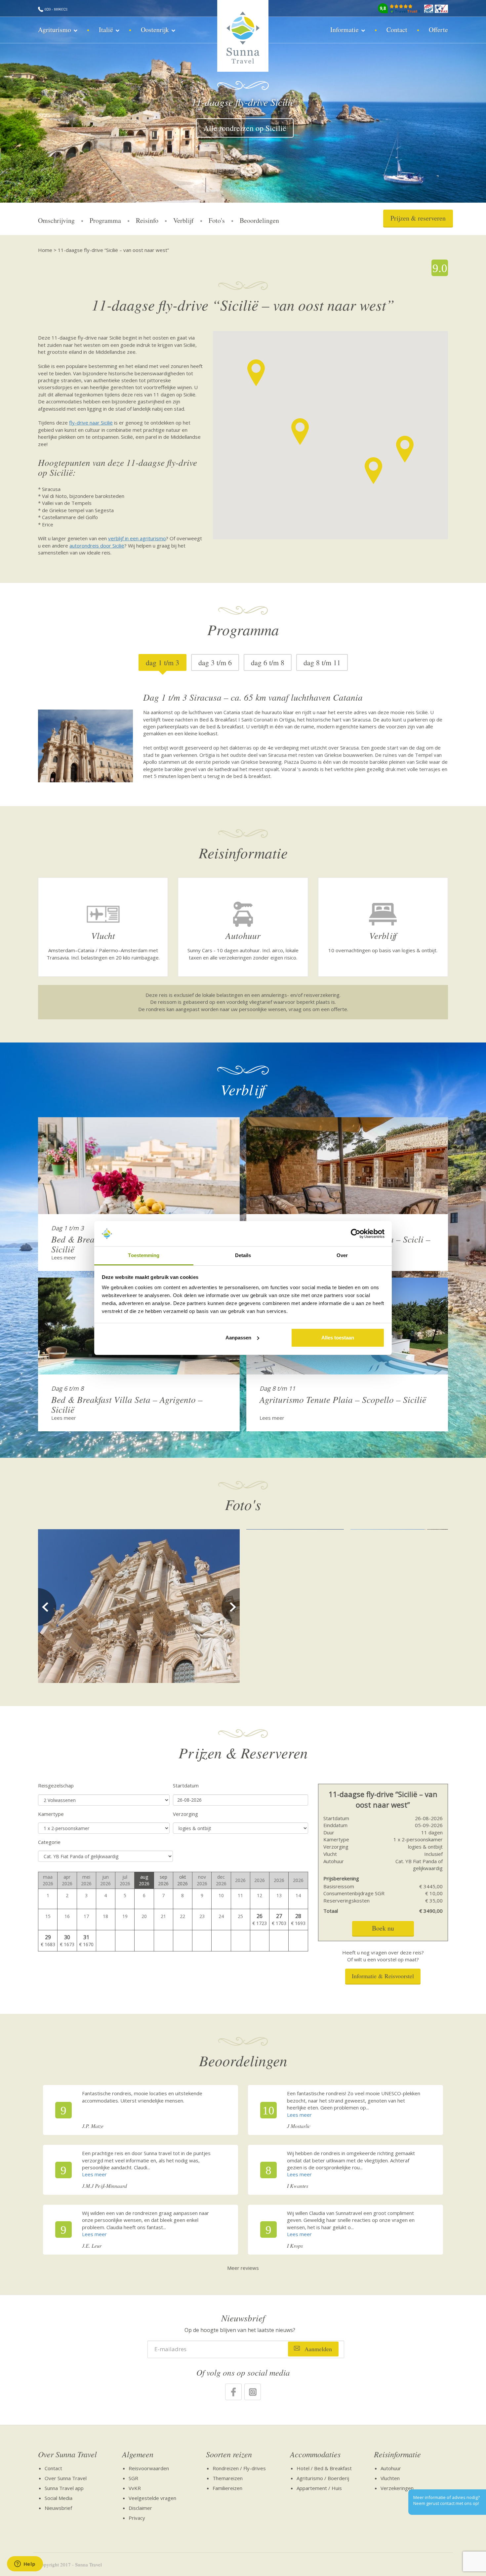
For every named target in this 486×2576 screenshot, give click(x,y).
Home (45, 250)
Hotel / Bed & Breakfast (324, 2468)
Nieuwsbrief (58, 2508)
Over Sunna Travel (67, 2454)
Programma (105, 220)
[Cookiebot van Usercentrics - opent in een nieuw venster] (356, 1234)
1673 (69, 1944)
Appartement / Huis (319, 2488)
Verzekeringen (397, 2488)
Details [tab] (243, 1255)
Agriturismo (55, 30)
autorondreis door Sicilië (97, 546)
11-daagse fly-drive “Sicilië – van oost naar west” (113, 250)
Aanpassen (238, 1338)
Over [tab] (342, 1255)
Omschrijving (56, 220)
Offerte (438, 30)
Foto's (217, 220)
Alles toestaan (338, 1338)
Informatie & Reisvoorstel (383, 1976)
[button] (405, 449)
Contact (397, 30)
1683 (50, 1944)
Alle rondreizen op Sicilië (245, 128)
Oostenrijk (155, 30)
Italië (106, 30)
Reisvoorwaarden (149, 2468)
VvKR (135, 2488)
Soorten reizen (229, 2454)
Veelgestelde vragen (152, 2498)
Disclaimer (140, 2508)
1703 (281, 1923)
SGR (133, 2478)
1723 (262, 1923)
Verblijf (183, 220)
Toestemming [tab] (144, 1255)
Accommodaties (315, 2454)
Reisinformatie (397, 2454)
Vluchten (390, 2478)
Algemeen (138, 2454)
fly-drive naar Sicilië (91, 423)
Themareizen (228, 2478)
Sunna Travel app (64, 2488)
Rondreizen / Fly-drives (239, 2468)
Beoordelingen (259, 220)
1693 (300, 1923)
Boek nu (383, 1928)
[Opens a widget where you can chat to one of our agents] (25, 2564)
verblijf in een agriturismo (137, 538)
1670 (88, 1944)
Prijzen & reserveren (418, 218)
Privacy (137, 2518)
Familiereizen (227, 2488)
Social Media (59, 2498)
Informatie (344, 30)
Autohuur (391, 2468)
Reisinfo (147, 220)
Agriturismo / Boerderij (323, 2478)
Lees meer (64, 1257)
